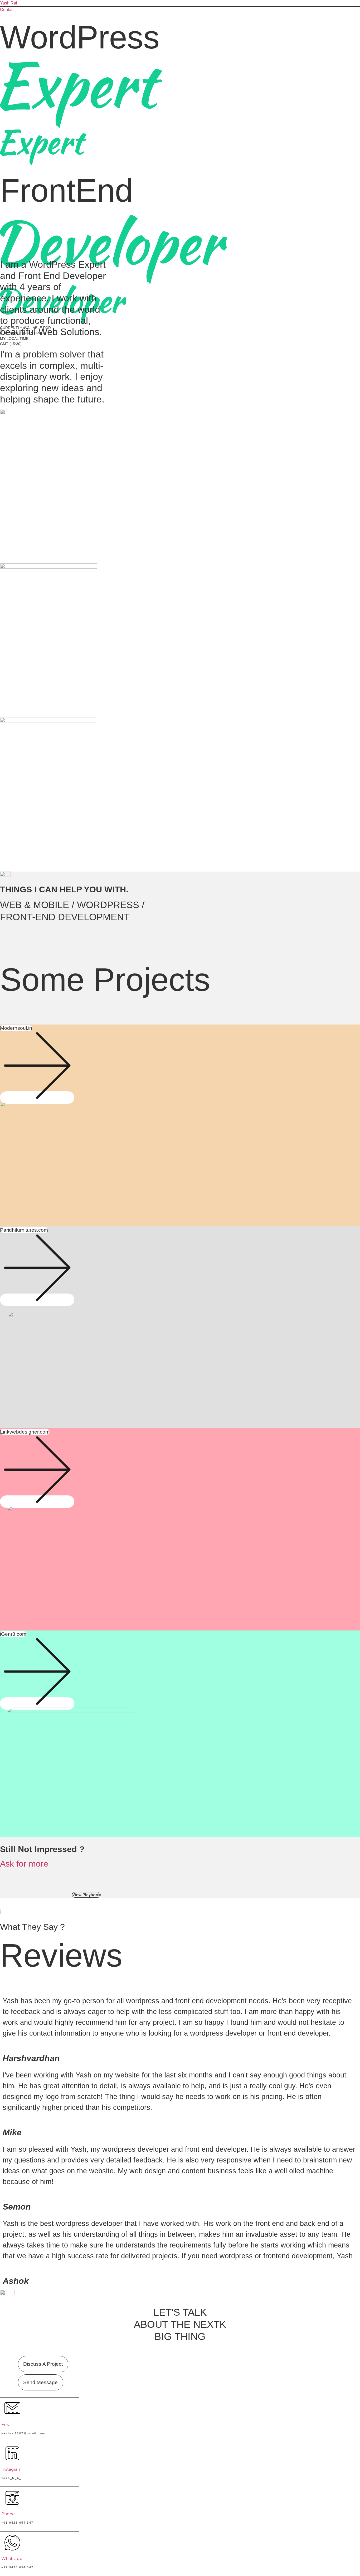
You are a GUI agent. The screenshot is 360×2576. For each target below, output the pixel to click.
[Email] (12, 2414)
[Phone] (12, 2503)
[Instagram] (12, 2459)
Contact (7, 10)
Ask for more (24, 1864)
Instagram (11, 2469)
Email (7, 2425)
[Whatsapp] (12, 2548)
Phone (8, 2514)
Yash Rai (9, 3)
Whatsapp (12, 2558)
